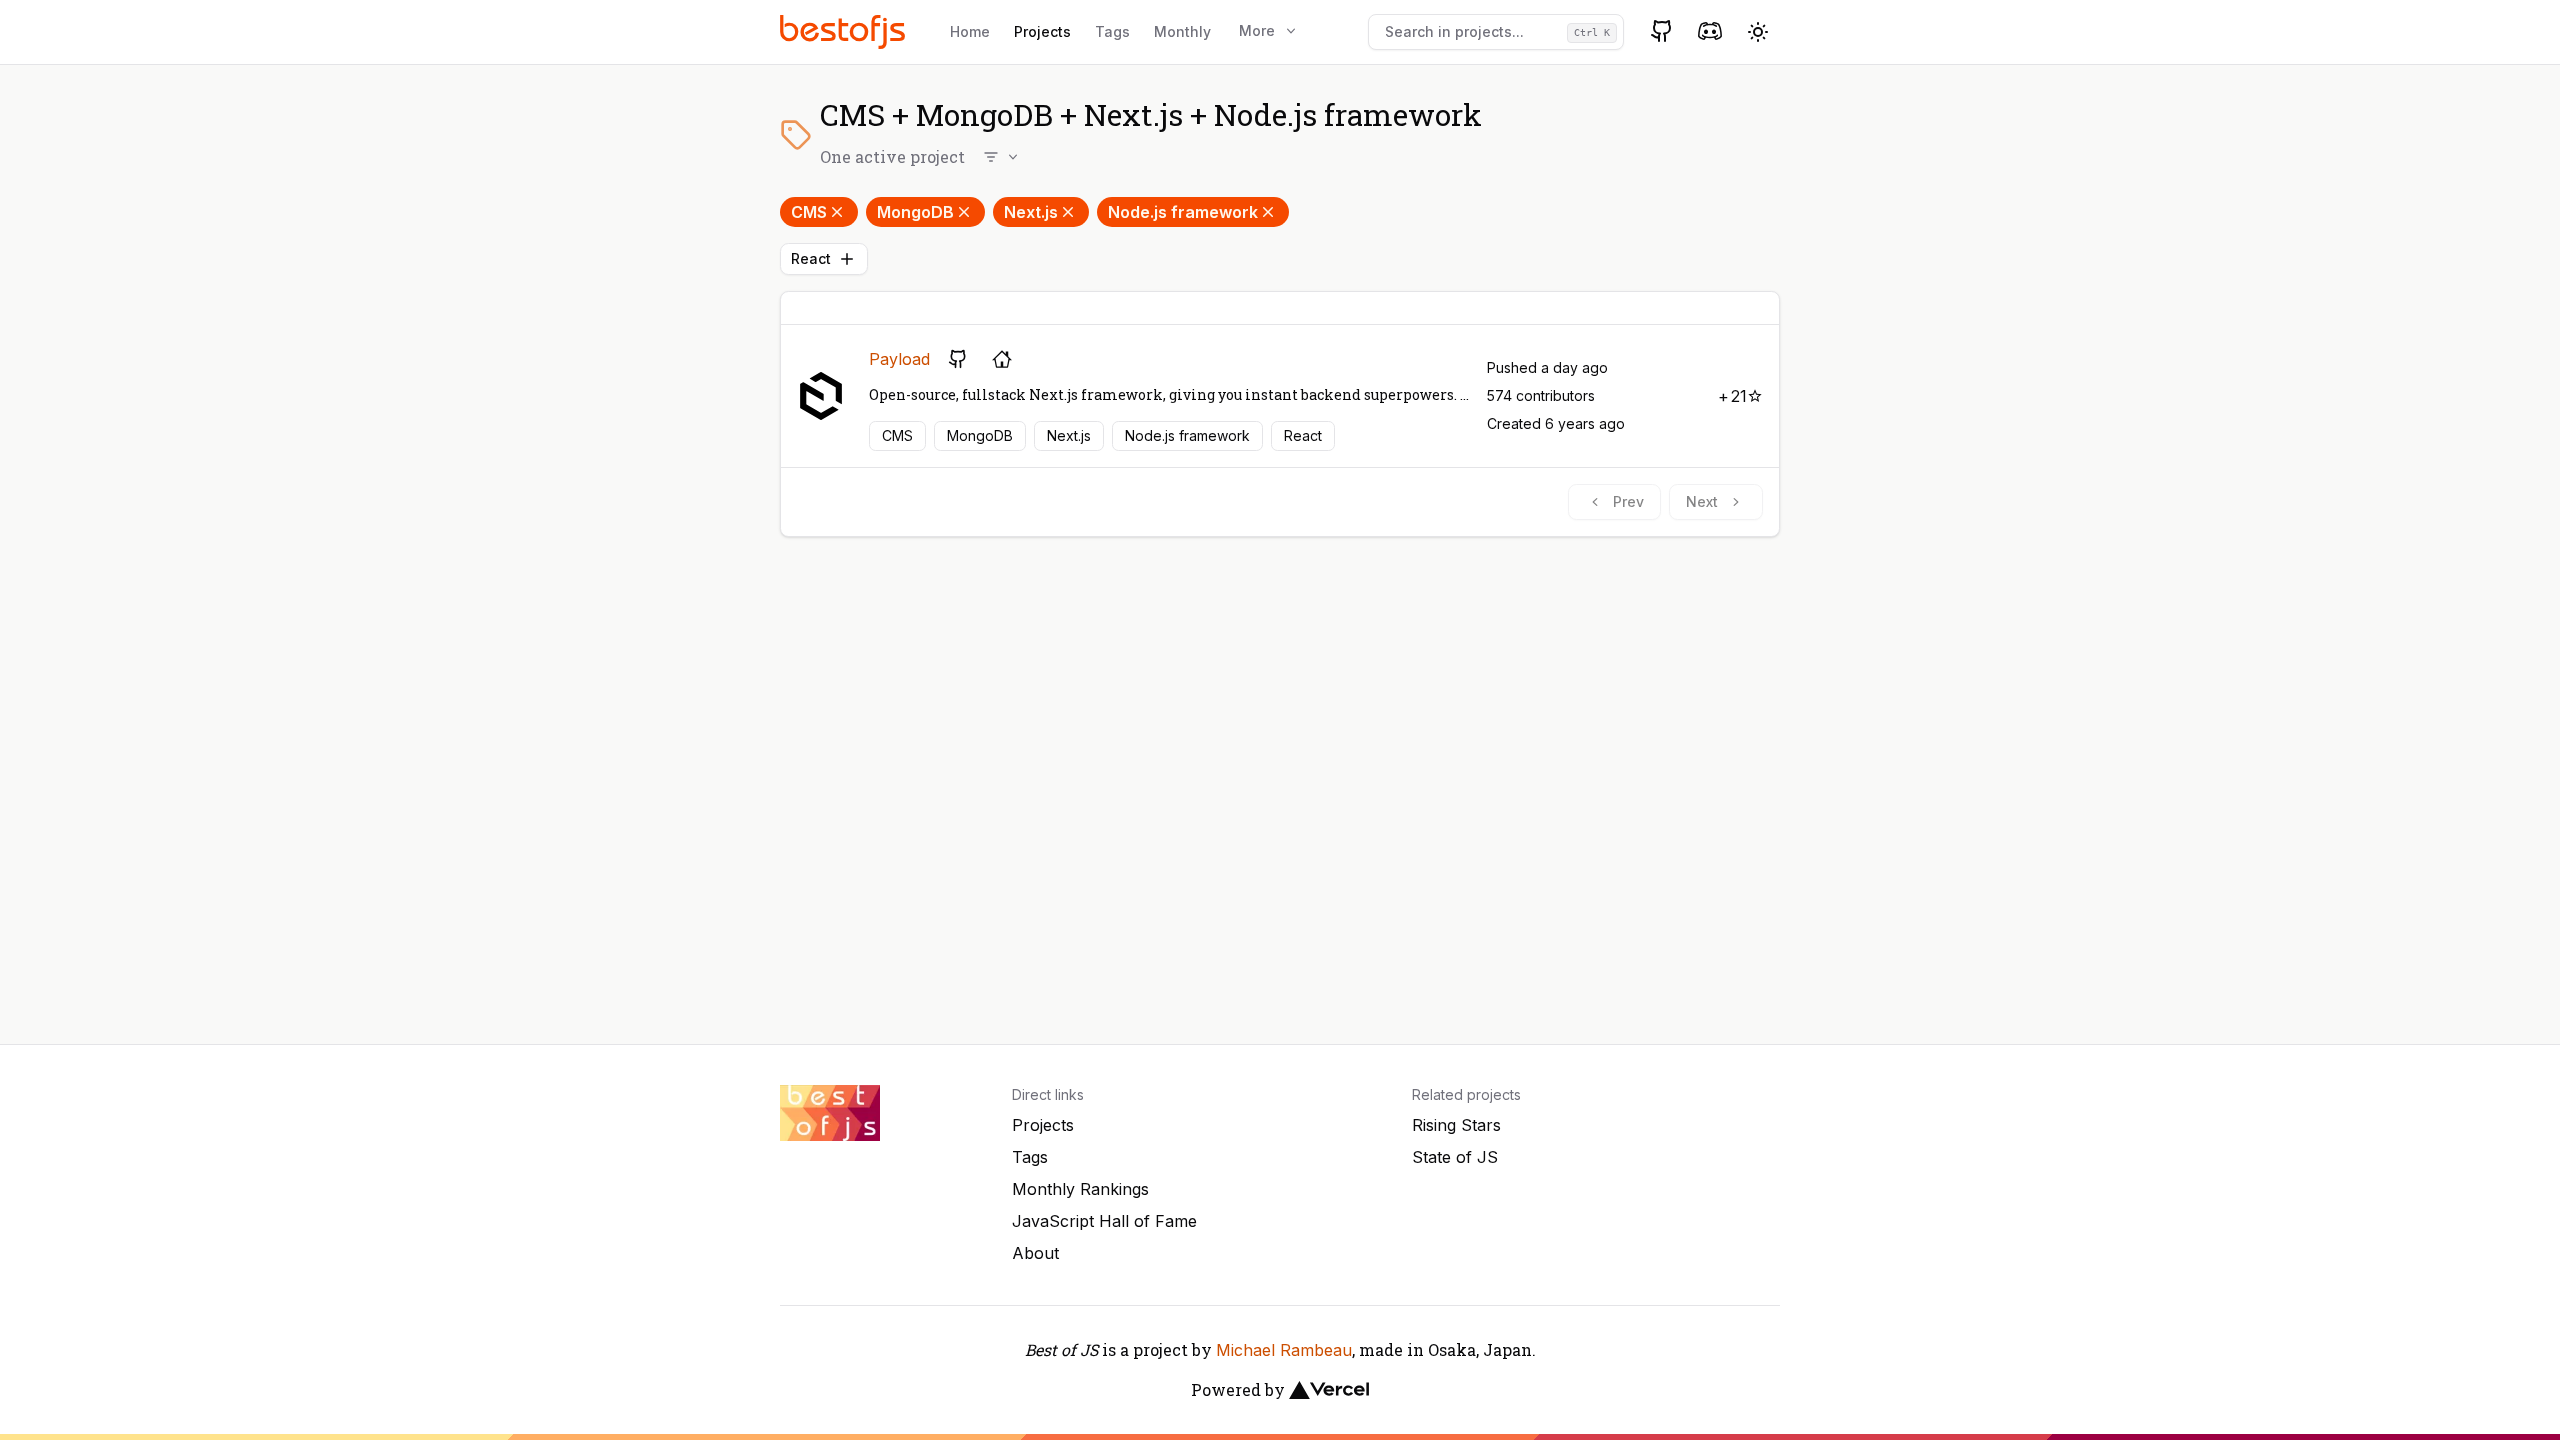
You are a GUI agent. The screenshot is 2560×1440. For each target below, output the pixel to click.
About (1035, 1253)
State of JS (1455, 1157)
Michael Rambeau (1284, 1350)
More (1257, 30)
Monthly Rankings (1080, 1189)
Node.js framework (1183, 212)
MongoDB (915, 212)
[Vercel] (1329, 1390)
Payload (899, 359)
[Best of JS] (845, 31)
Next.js (1031, 212)
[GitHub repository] (958, 359)
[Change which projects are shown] (1002, 157)
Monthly (1182, 31)
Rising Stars (1456, 1125)
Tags (1112, 31)
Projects (1042, 31)
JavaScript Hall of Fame (1104, 1221)
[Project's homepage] (1002, 359)
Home (970, 31)
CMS (809, 212)
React (811, 258)
